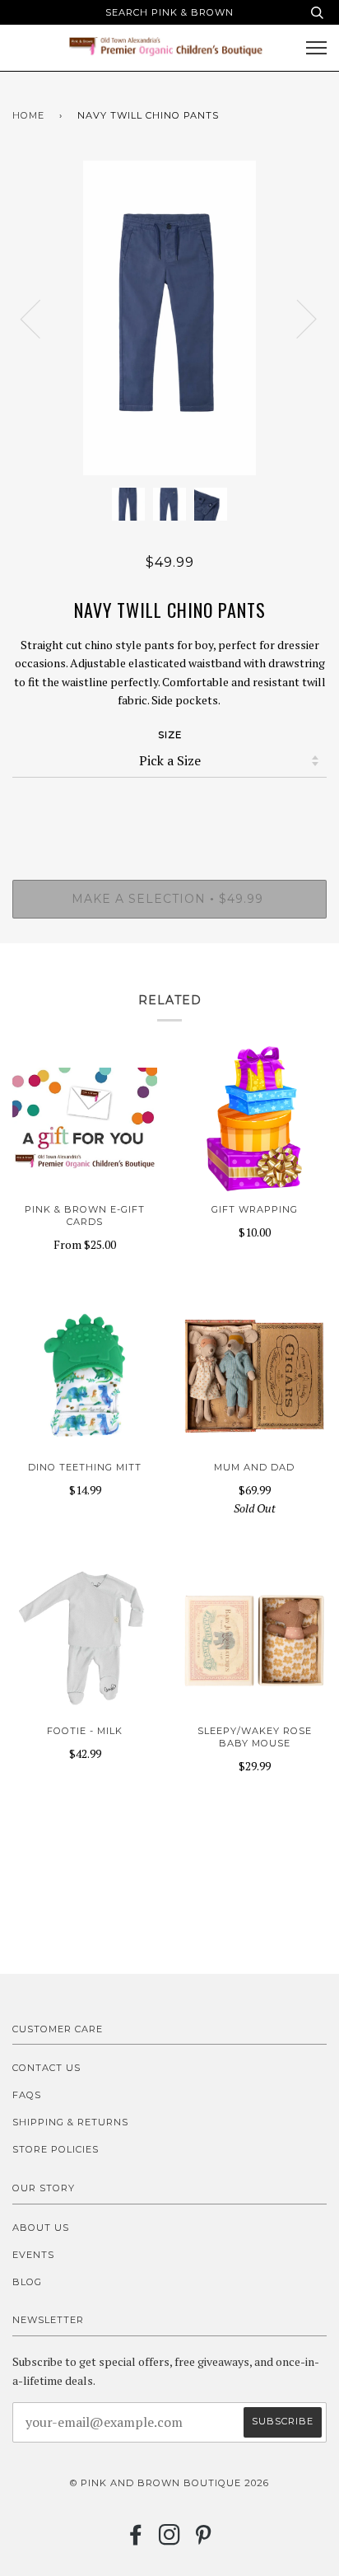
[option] (169, 318)
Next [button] (297, 318)
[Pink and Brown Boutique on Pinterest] (204, 2540)
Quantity (170, 811)
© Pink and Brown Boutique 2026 (169, 2483)
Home (28, 115)
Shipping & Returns (70, 2122)
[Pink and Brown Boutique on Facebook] (136, 2540)
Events (33, 2255)
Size (170, 735)
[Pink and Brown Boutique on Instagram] (170, 2540)
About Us (41, 2228)
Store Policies (56, 2149)
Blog (27, 2282)
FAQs (27, 2095)
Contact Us (46, 2068)
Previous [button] (40, 318)
